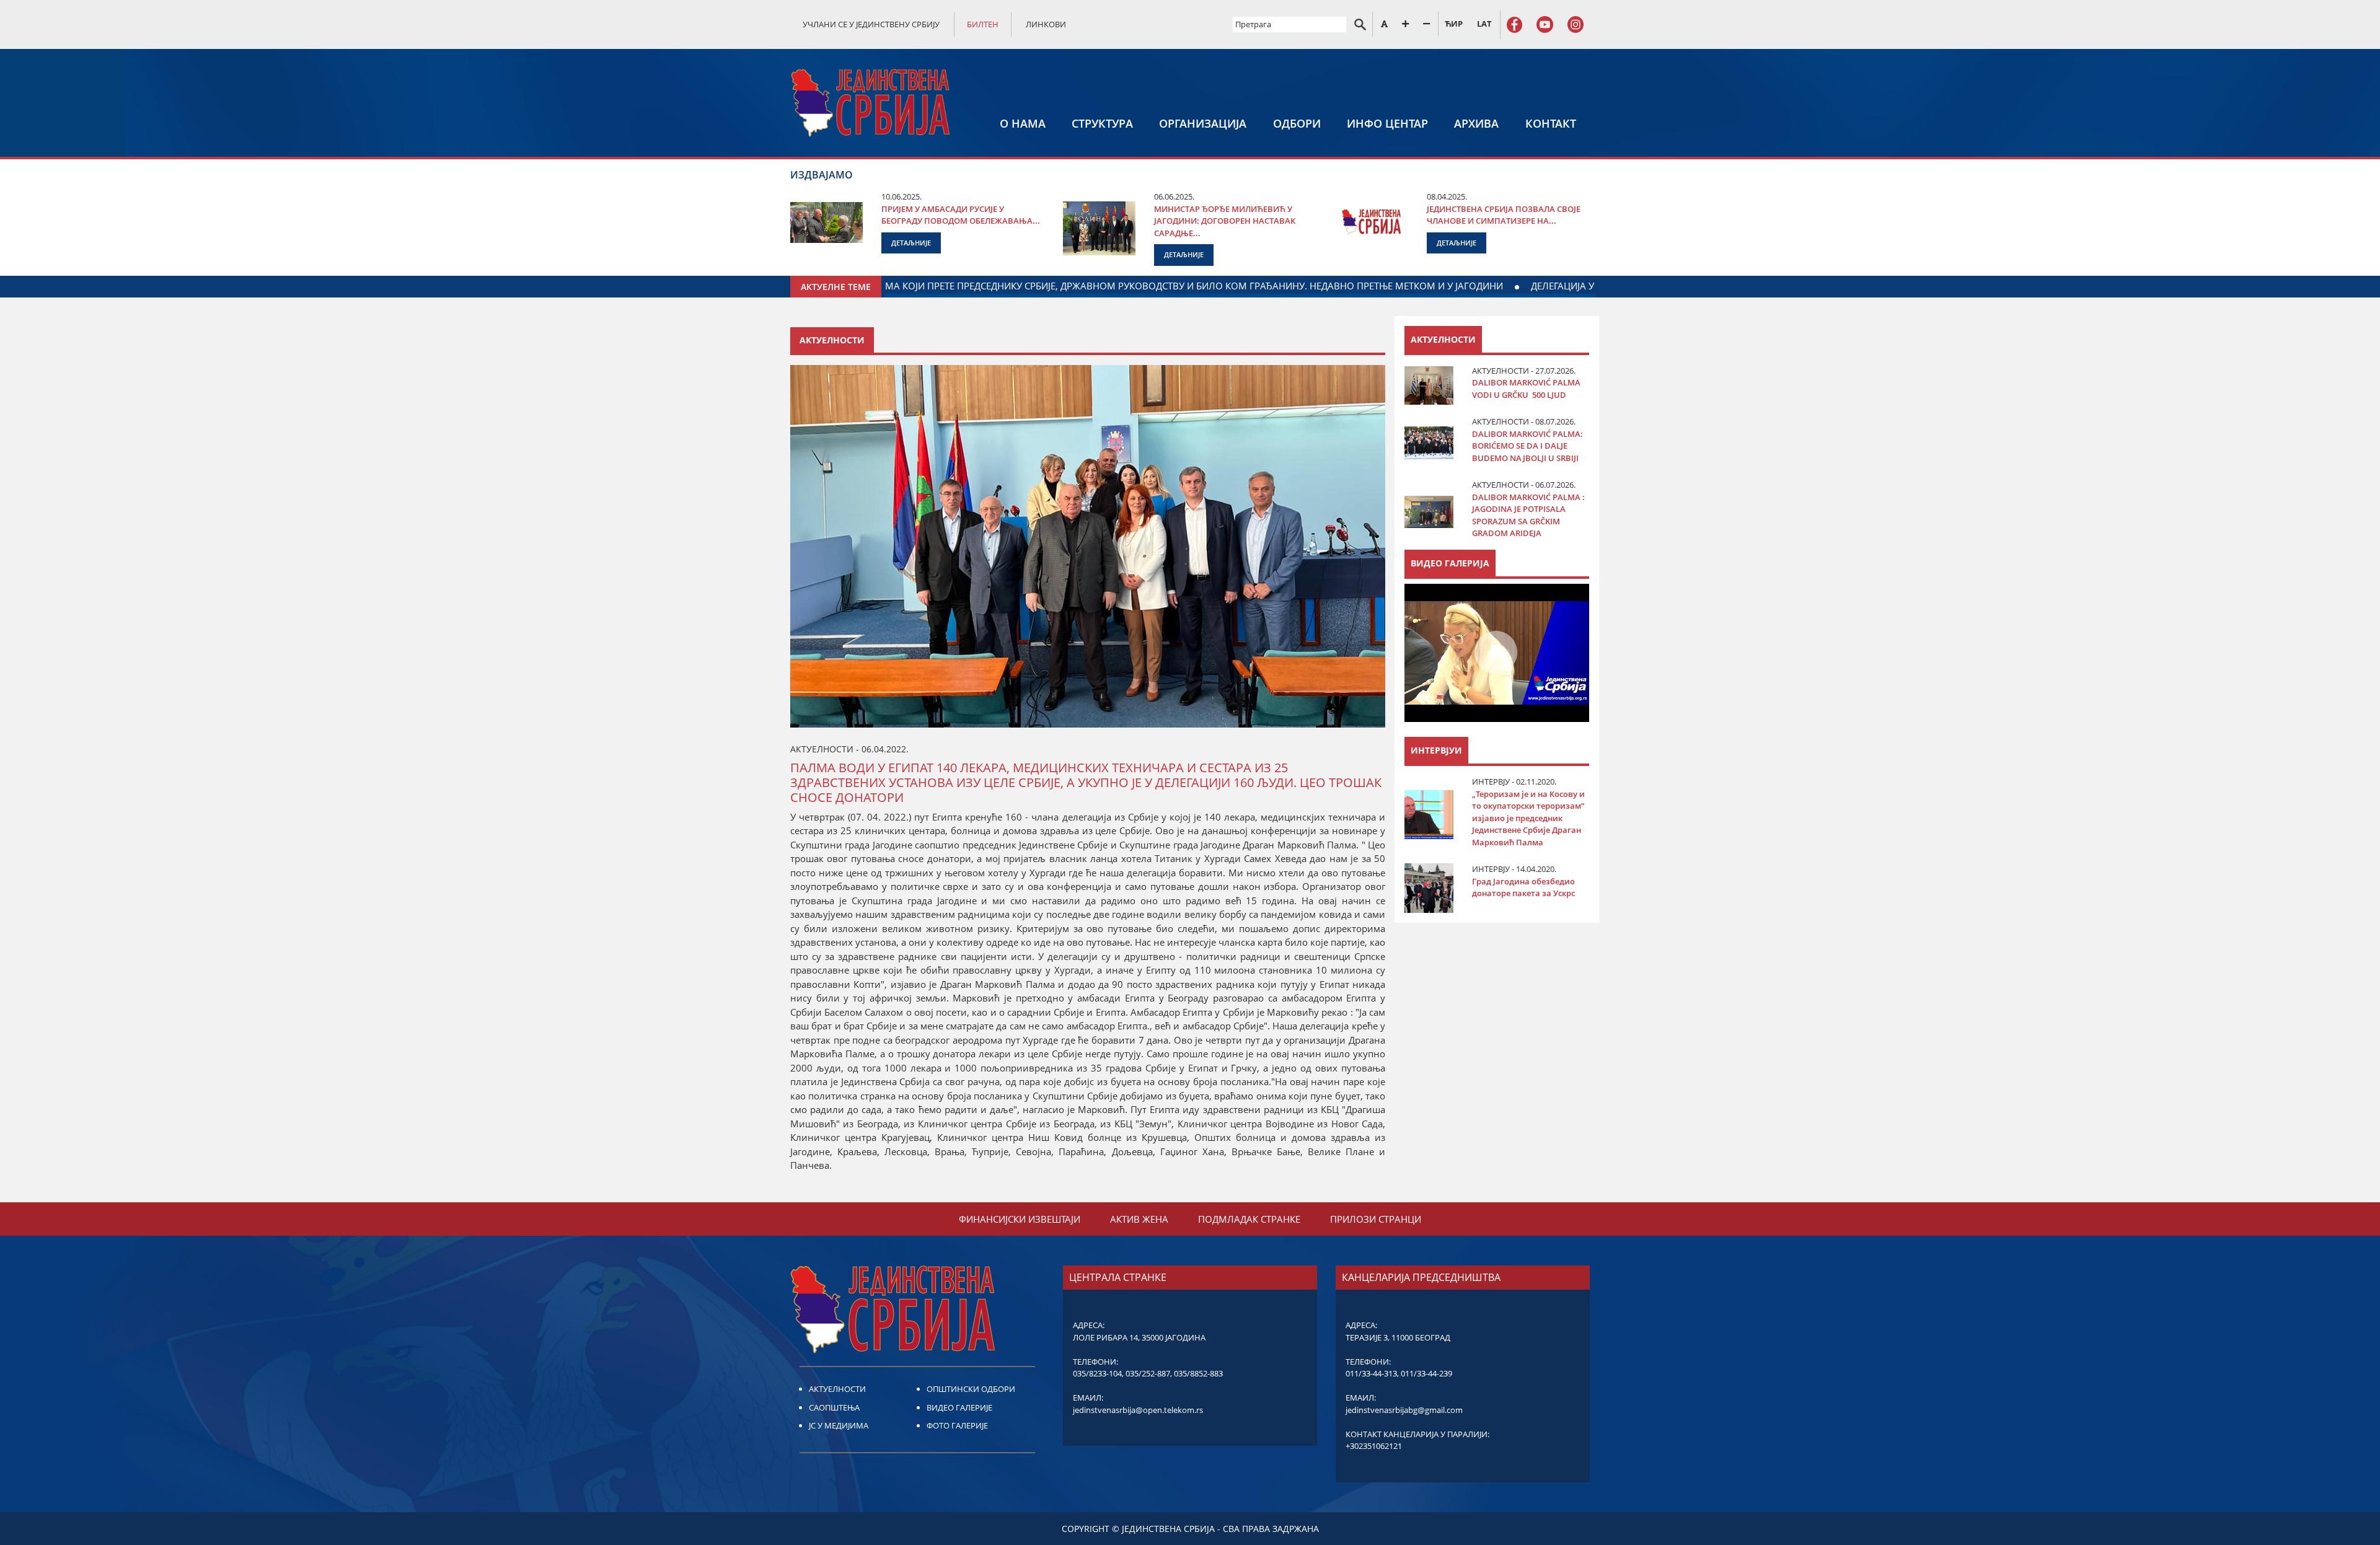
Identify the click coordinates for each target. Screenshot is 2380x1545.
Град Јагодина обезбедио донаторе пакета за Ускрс (1523, 887)
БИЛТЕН (983, 24)
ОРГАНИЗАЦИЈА (1203, 123)
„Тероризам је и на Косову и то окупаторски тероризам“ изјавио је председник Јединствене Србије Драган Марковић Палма (1528, 818)
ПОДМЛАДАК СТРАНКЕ (1249, 1219)
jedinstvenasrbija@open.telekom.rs (1138, 1410)
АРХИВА (1476, 123)
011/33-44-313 (1371, 1373)
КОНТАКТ (1551, 123)
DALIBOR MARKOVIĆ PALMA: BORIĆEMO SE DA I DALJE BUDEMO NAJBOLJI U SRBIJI (1527, 446)
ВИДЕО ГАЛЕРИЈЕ (959, 1407)
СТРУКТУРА (1102, 123)
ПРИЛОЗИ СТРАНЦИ (1376, 1219)
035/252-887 (1148, 1373)
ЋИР (1454, 24)
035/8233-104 (1097, 1373)
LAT (1484, 24)
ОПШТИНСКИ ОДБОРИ (971, 1389)
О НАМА (1023, 123)
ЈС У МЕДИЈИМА (839, 1425)
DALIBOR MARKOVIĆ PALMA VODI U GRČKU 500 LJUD (1526, 389)
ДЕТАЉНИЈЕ (911, 243)
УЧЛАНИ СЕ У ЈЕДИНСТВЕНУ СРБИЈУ (871, 24)
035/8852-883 (1198, 1373)
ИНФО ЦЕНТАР (1387, 123)
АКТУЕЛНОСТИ (837, 1389)
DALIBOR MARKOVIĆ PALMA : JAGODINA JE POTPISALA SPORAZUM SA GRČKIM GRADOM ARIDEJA (1528, 515)
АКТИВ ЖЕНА (1139, 1219)
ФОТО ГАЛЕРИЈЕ (957, 1425)
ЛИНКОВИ (1046, 24)
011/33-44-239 (1426, 1373)
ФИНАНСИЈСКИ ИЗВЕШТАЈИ (1020, 1219)
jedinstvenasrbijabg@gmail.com (1404, 1410)
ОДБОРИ (1297, 123)
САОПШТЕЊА (834, 1407)
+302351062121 (1374, 1446)
